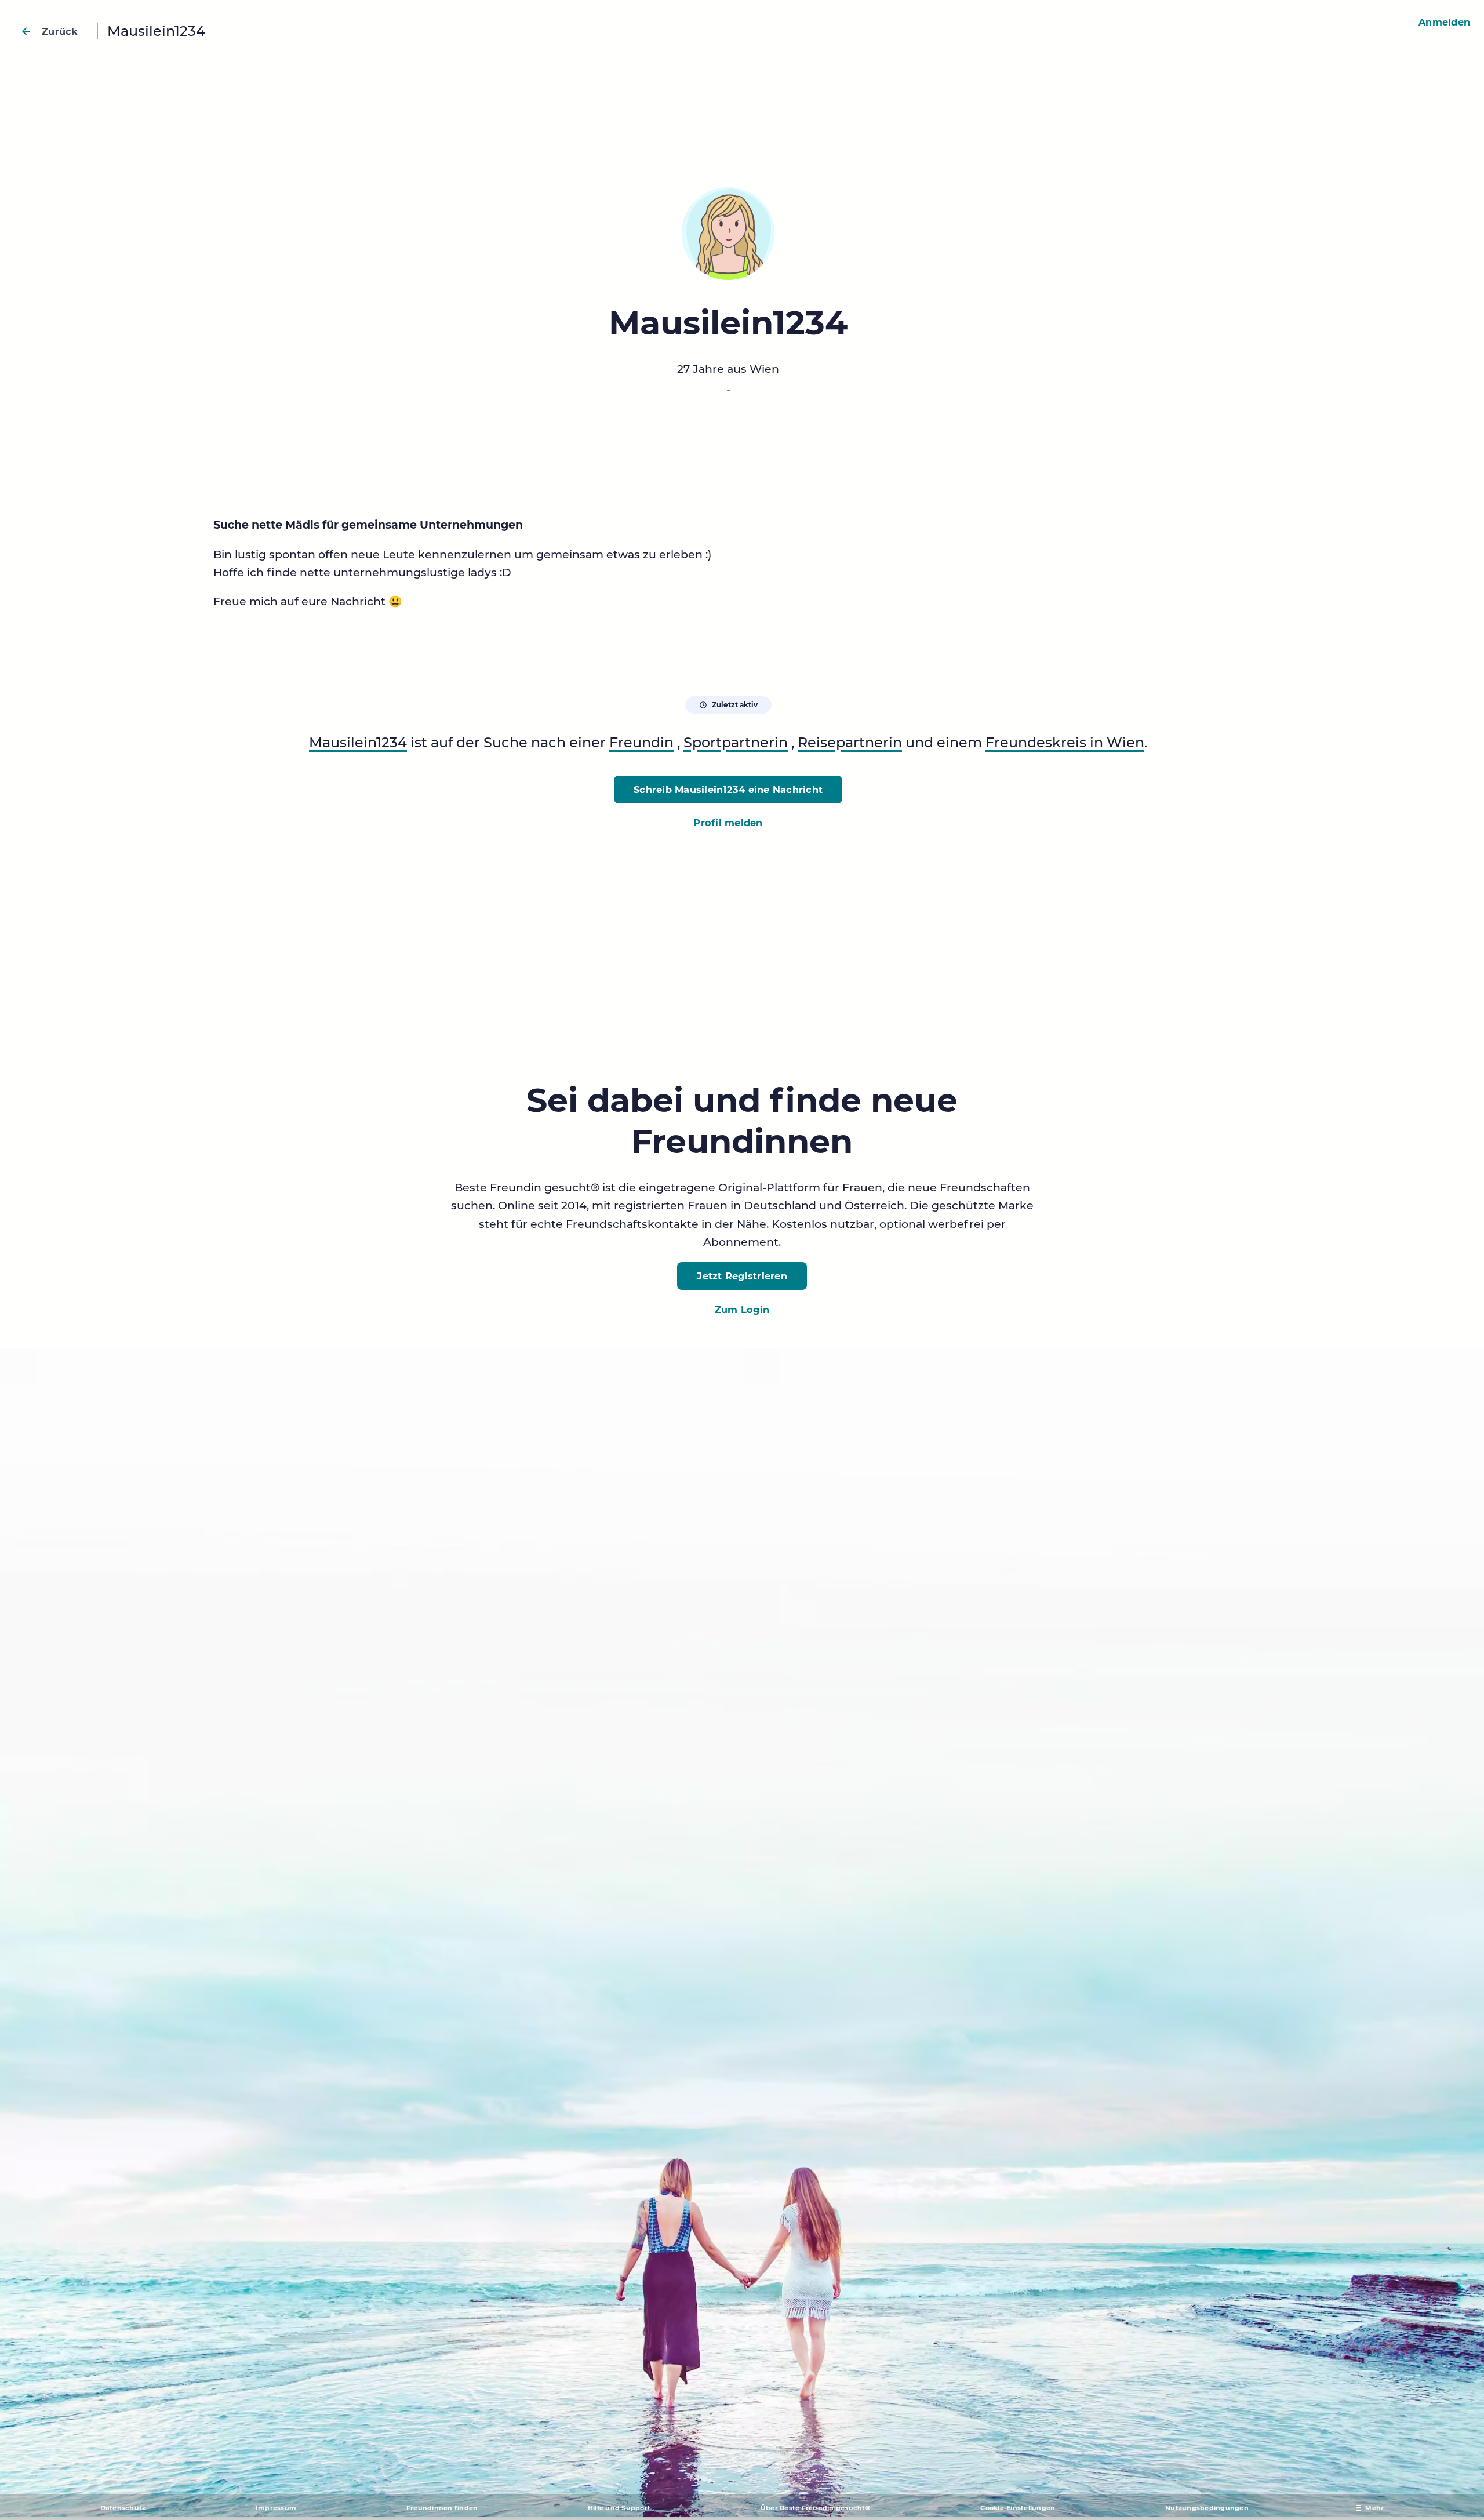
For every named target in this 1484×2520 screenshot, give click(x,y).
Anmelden (1444, 22)
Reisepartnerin (850, 742)
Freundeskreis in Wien (1065, 742)
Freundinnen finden (442, 2508)
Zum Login (742, 1310)
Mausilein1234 (358, 742)
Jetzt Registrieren (742, 1276)
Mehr (1374, 2508)
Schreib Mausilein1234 (728, 790)
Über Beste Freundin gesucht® (816, 2508)
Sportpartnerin (736, 742)
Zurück (60, 31)
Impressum (276, 2508)
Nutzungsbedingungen (1207, 2508)
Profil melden (728, 823)
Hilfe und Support (619, 2508)
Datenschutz (123, 2508)
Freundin (641, 742)
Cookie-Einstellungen (1018, 2508)
